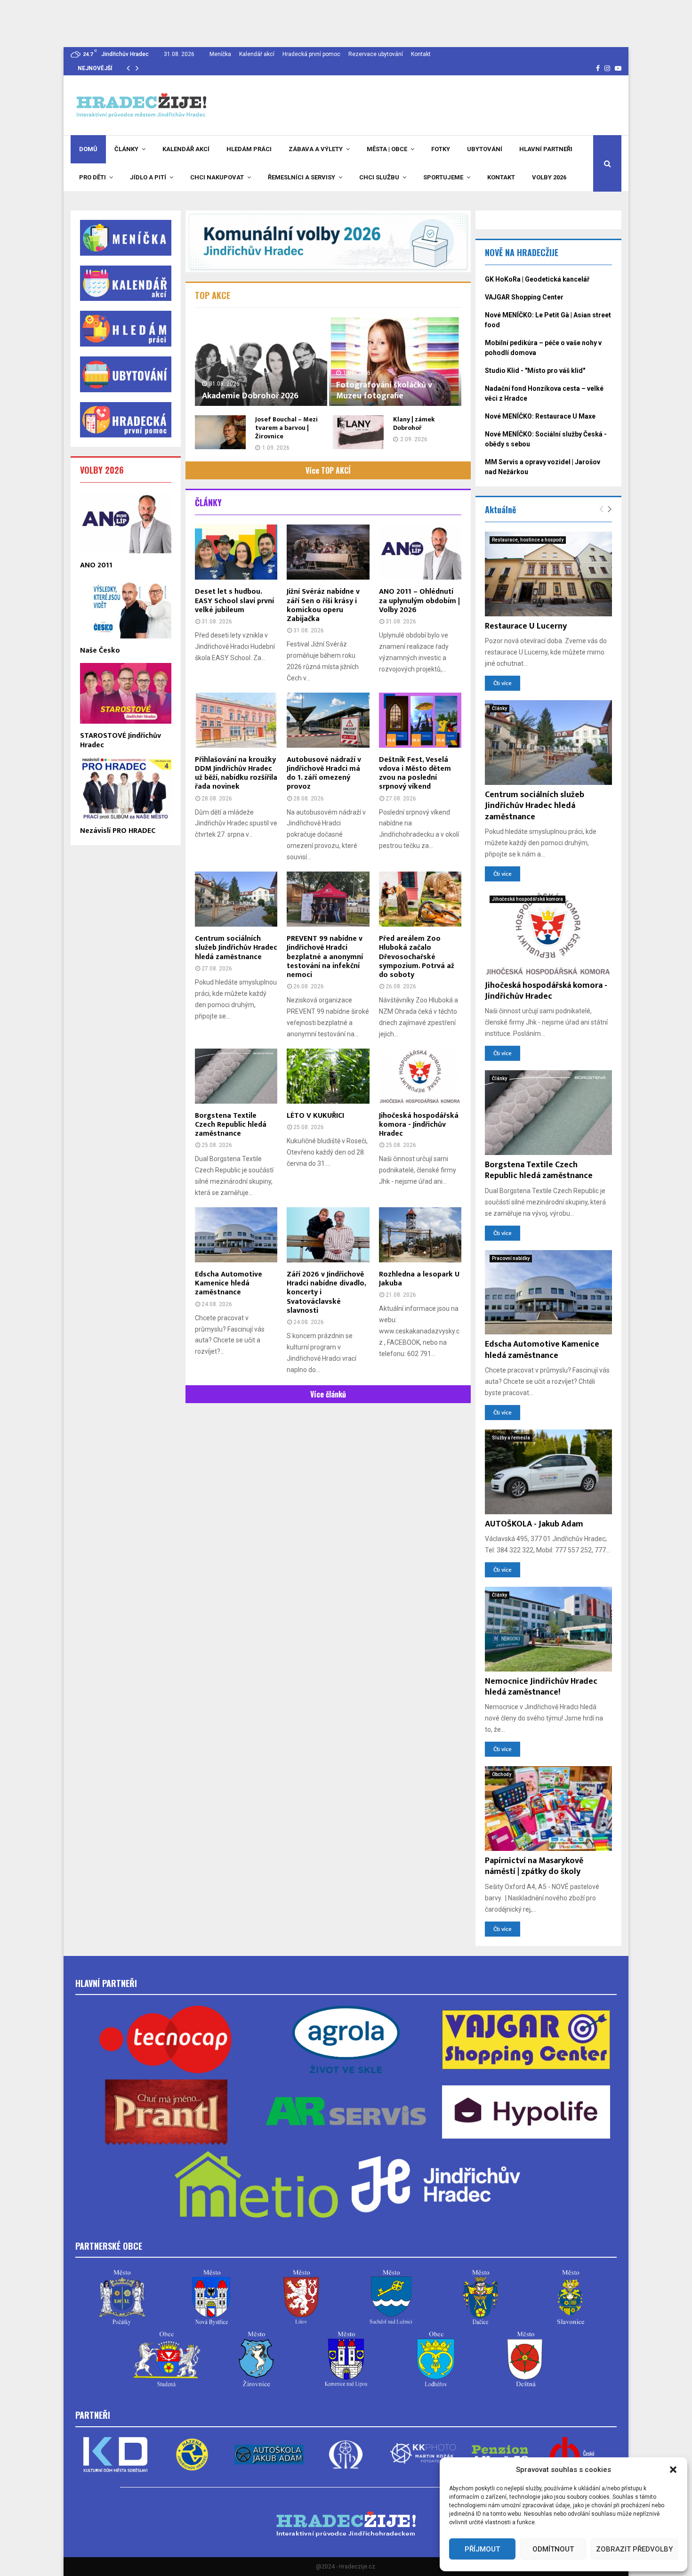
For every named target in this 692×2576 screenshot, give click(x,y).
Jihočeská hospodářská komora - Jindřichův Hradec (419, 1125)
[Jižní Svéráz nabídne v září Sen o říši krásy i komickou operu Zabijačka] (328, 552)
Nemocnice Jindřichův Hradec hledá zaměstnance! (541, 1687)
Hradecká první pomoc (311, 54)
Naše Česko (100, 650)
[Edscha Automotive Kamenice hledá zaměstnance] (236, 1235)
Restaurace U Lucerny (526, 626)
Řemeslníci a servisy (302, 177)
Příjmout (482, 2549)
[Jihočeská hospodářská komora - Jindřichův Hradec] (420, 1076)
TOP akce (213, 295)
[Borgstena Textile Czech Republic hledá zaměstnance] (236, 1076)
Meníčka (220, 54)
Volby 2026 (549, 177)
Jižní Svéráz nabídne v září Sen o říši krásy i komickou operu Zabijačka (323, 605)
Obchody (502, 1774)
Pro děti (93, 177)
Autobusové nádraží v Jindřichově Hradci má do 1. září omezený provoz (324, 773)
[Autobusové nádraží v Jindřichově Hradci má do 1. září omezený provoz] (328, 720)
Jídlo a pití (148, 177)
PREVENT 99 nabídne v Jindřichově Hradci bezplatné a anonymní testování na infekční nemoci (325, 957)
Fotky (441, 149)
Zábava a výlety (316, 149)
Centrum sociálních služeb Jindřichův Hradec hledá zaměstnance (236, 948)
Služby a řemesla (511, 1438)
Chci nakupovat (217, 177)
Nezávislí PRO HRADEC (118, 831)
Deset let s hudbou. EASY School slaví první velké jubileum (234, 601)
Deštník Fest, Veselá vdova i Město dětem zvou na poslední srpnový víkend (415, 773)
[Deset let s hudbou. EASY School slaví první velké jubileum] (236, 552)
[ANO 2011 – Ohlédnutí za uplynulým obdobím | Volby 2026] (420, 552)
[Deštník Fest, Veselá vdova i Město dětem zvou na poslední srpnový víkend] (420, 720)
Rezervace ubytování (376, 54)
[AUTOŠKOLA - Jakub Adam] (548, 1472)
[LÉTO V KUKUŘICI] (328, 1076)
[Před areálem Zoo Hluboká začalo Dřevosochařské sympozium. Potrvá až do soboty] (420, 899)
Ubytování (485, 149)
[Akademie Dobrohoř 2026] (261, 361)
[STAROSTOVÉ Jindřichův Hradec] (126, 693)
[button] (673, 2470)
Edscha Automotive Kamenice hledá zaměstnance (229, 1283)
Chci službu (379, 177)
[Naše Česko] (126, 608)
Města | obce (387, 149)
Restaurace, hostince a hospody (528, 540)
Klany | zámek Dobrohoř (414, 424)
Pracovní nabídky (511, 1258)
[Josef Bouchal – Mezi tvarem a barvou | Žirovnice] (220, 432)
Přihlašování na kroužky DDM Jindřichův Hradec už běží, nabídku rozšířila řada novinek (236, 773)
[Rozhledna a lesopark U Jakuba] (420, 1235)
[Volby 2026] (328, 241)
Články (126, 149)
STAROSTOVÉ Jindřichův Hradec (121, 740)
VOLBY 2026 (102, 470)
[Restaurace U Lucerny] (548, 574)
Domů (88, 149)
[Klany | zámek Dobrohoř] (358, 432)
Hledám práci (249, 149)
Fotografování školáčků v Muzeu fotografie (384, 391)
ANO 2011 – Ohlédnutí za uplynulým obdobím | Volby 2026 (419, 601)
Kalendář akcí (257, 54)
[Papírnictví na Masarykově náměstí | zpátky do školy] (548, 1809)
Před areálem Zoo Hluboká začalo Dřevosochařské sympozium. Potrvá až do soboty (417, 957)
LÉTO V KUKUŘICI (315, 1116)
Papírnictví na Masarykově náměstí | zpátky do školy (534, 1866)
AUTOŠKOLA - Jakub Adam (534, 1524)
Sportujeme (443, 177)
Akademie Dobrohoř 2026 (250, 396)
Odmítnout (553, 2549)
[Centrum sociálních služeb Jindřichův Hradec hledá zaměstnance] (236, 899)
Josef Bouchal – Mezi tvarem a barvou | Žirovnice (286, 428)
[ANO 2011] (126, 522)
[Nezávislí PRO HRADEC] (126, 788)
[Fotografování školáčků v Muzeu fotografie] (395, 361)
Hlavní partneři (546, 149)
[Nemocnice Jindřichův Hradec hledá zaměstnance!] (548, 1629)
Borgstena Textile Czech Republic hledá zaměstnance (231, 1125)
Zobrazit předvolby (634, 2549)
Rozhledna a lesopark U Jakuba (419, 1279)
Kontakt (421, 54)
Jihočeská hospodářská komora (527, 899)
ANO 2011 (96, 565)
